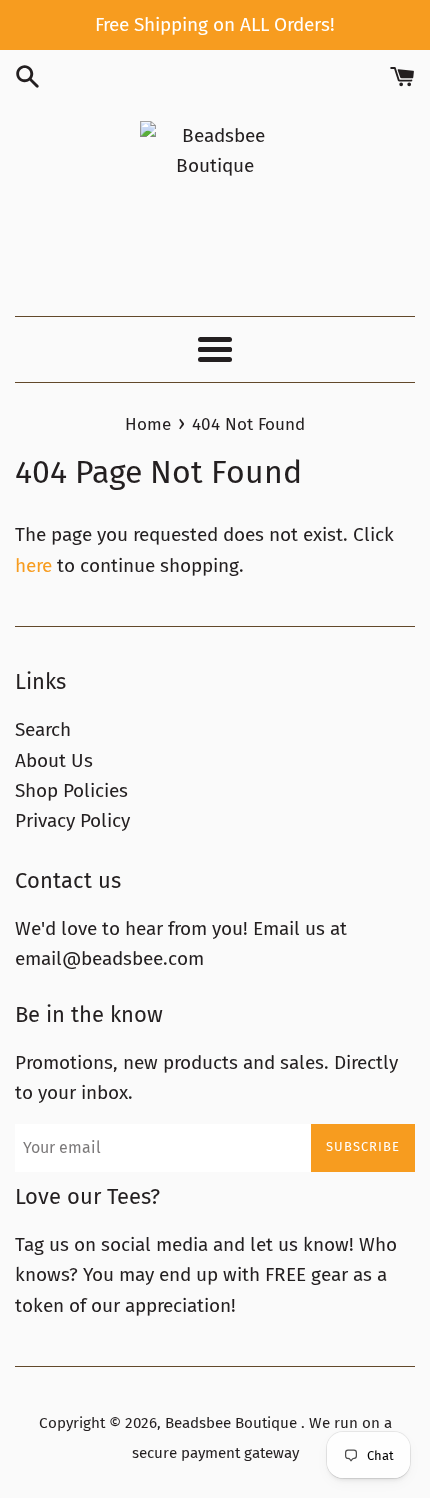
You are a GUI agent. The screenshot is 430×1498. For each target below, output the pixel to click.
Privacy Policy (72, 820)
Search (43, 729)
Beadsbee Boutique (233, 1423)
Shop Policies (71, 790)
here (33, 565)
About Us (54, 760)
